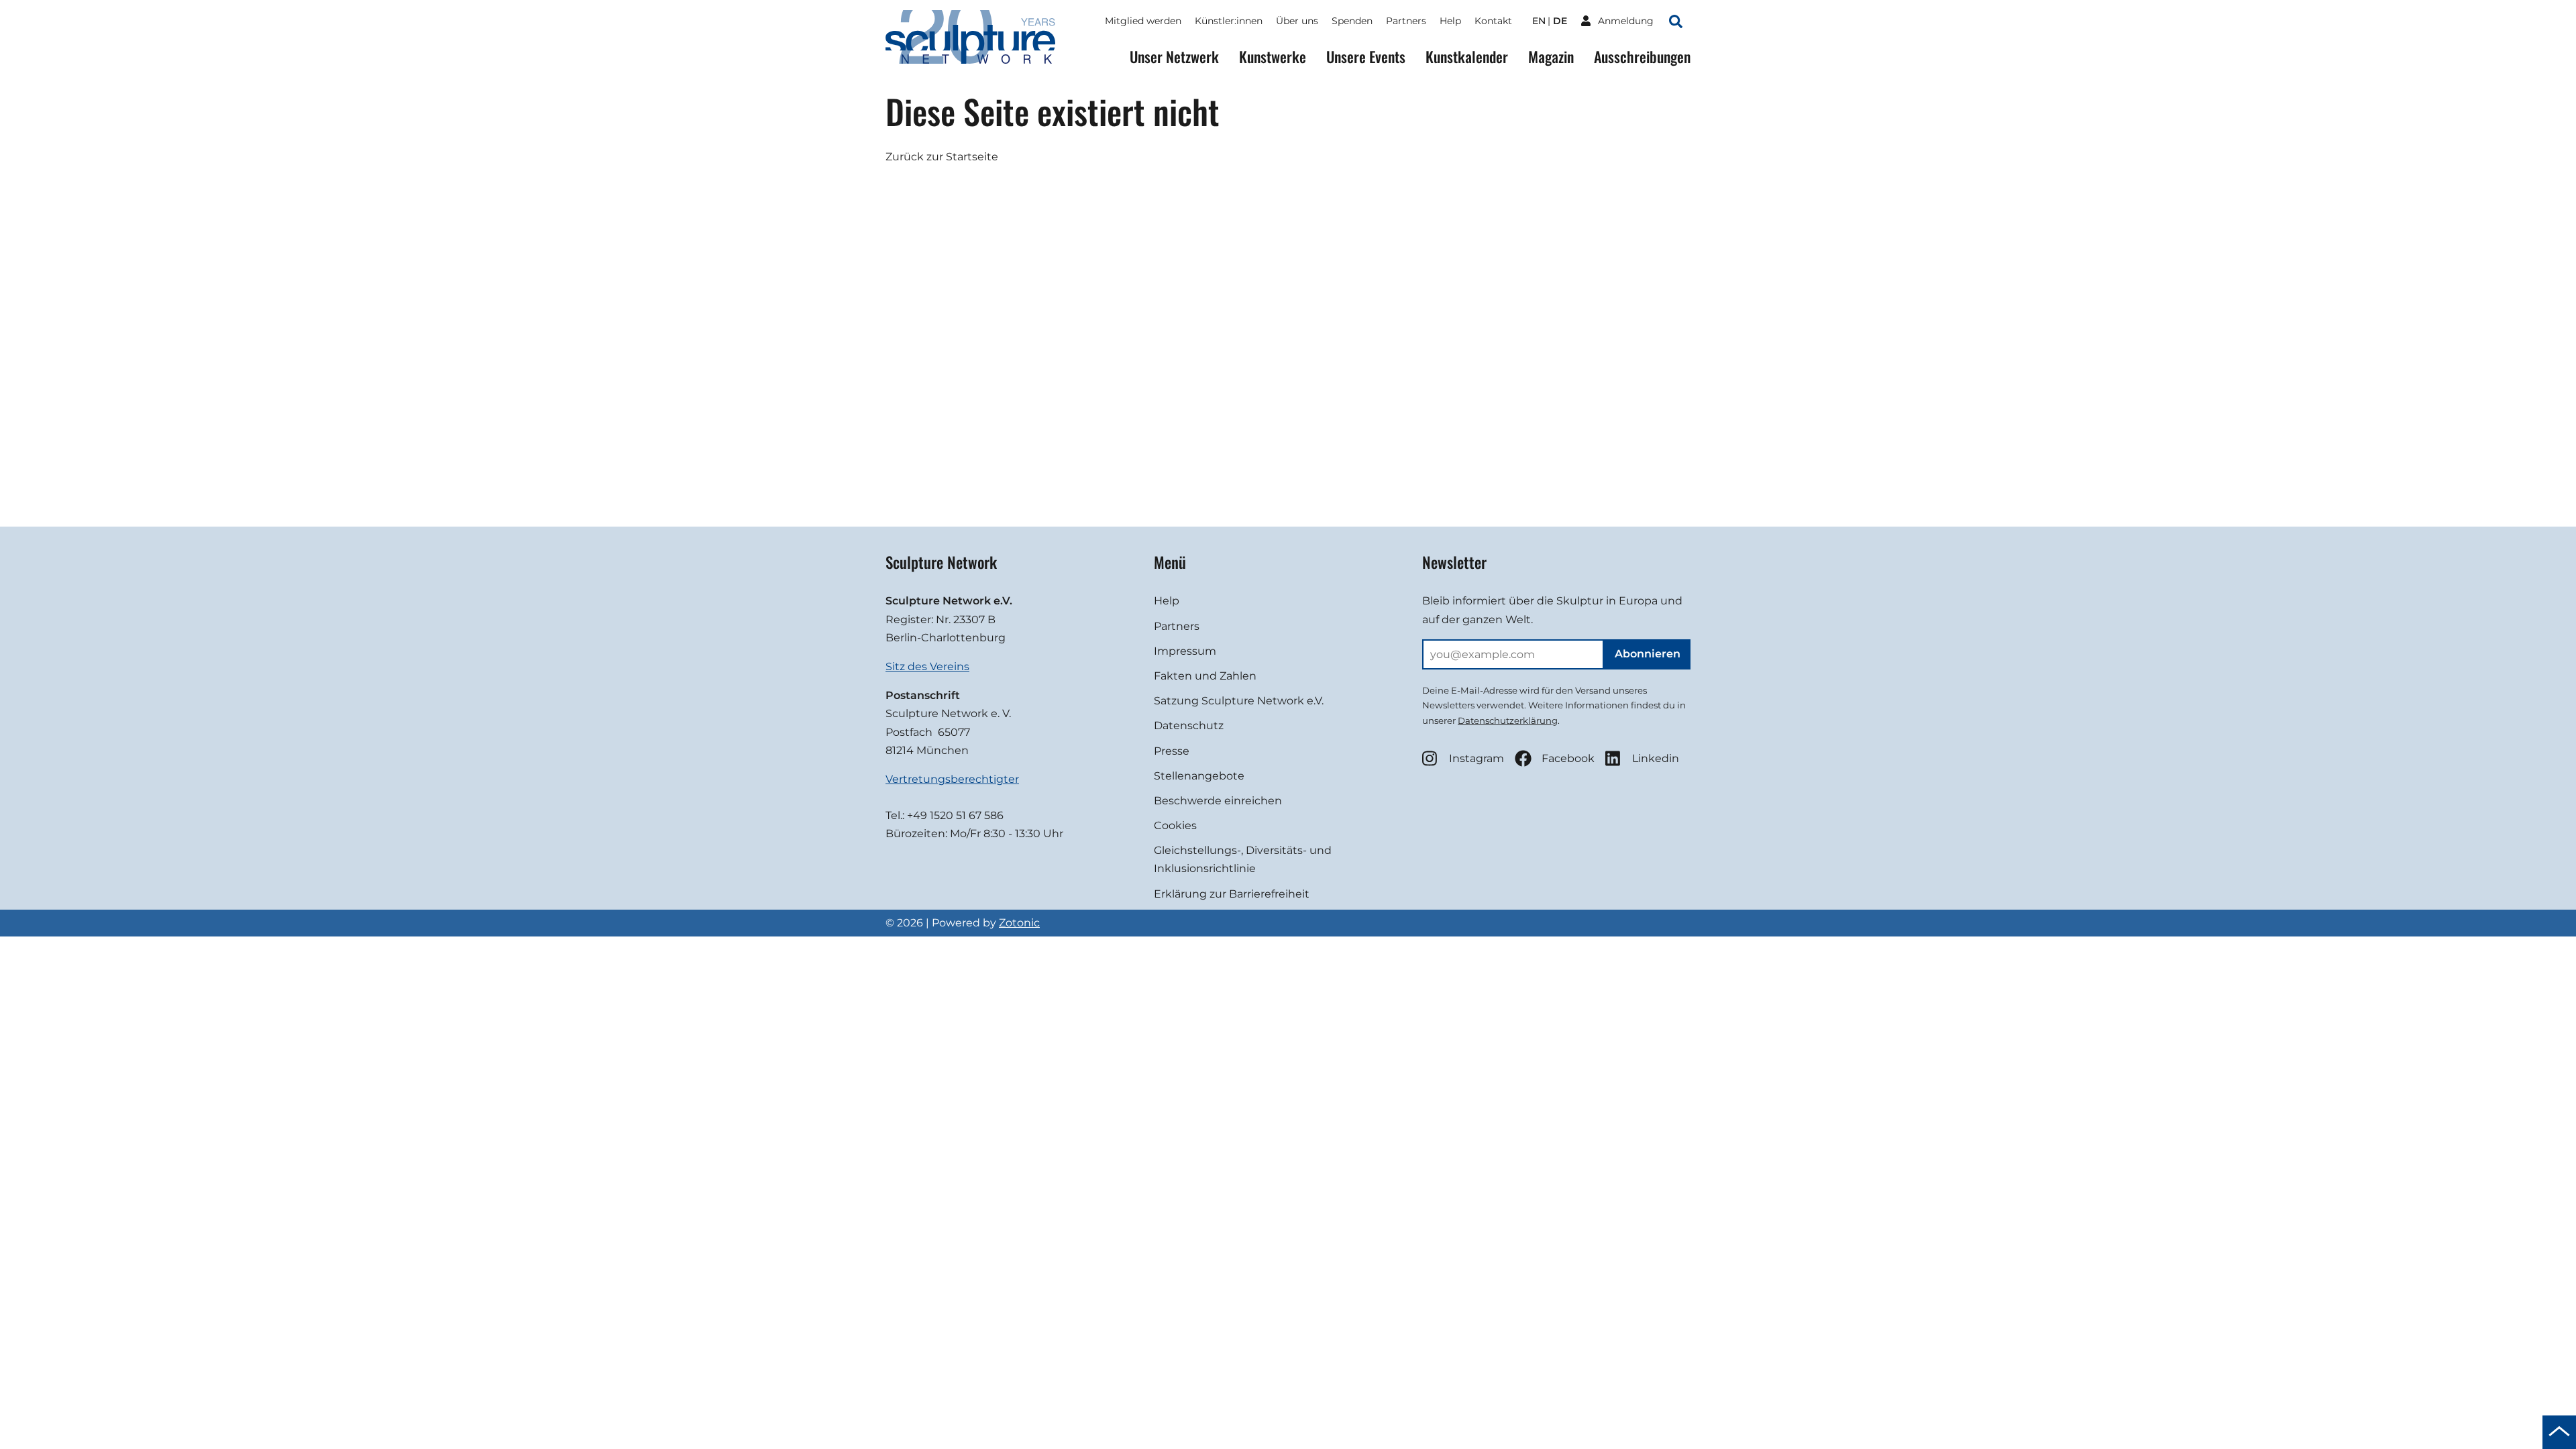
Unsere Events (1366, 57)
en (1539, 21)
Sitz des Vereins (927, 666)
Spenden (1352, 21)
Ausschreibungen (1642, 57)
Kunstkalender (1467, 57)
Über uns (1297, 21)
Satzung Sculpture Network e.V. (1239, 701)
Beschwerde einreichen (1218, 801)
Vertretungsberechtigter (952, 779)
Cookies (1175, 825)
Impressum (1185, 651)
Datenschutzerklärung (1508, 720)
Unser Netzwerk (1174, 57)
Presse (1172, 751)
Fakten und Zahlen (1205, 676)
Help (1450, 21)
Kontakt (1493, 21)
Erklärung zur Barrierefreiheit (1232, 894)
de (1560, 21)
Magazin (1551, 57)
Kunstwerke (1273, 57)
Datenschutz (1189, 726)
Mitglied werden (1143, 21)
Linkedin (1656, 758)
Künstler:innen (1229, 21)
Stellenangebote (1199, 776)
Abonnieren (1648, 654)
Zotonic (1019, 923)
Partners (1406, 21)
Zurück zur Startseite (942, 157)
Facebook (1568, 758)
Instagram (1477, 758)
